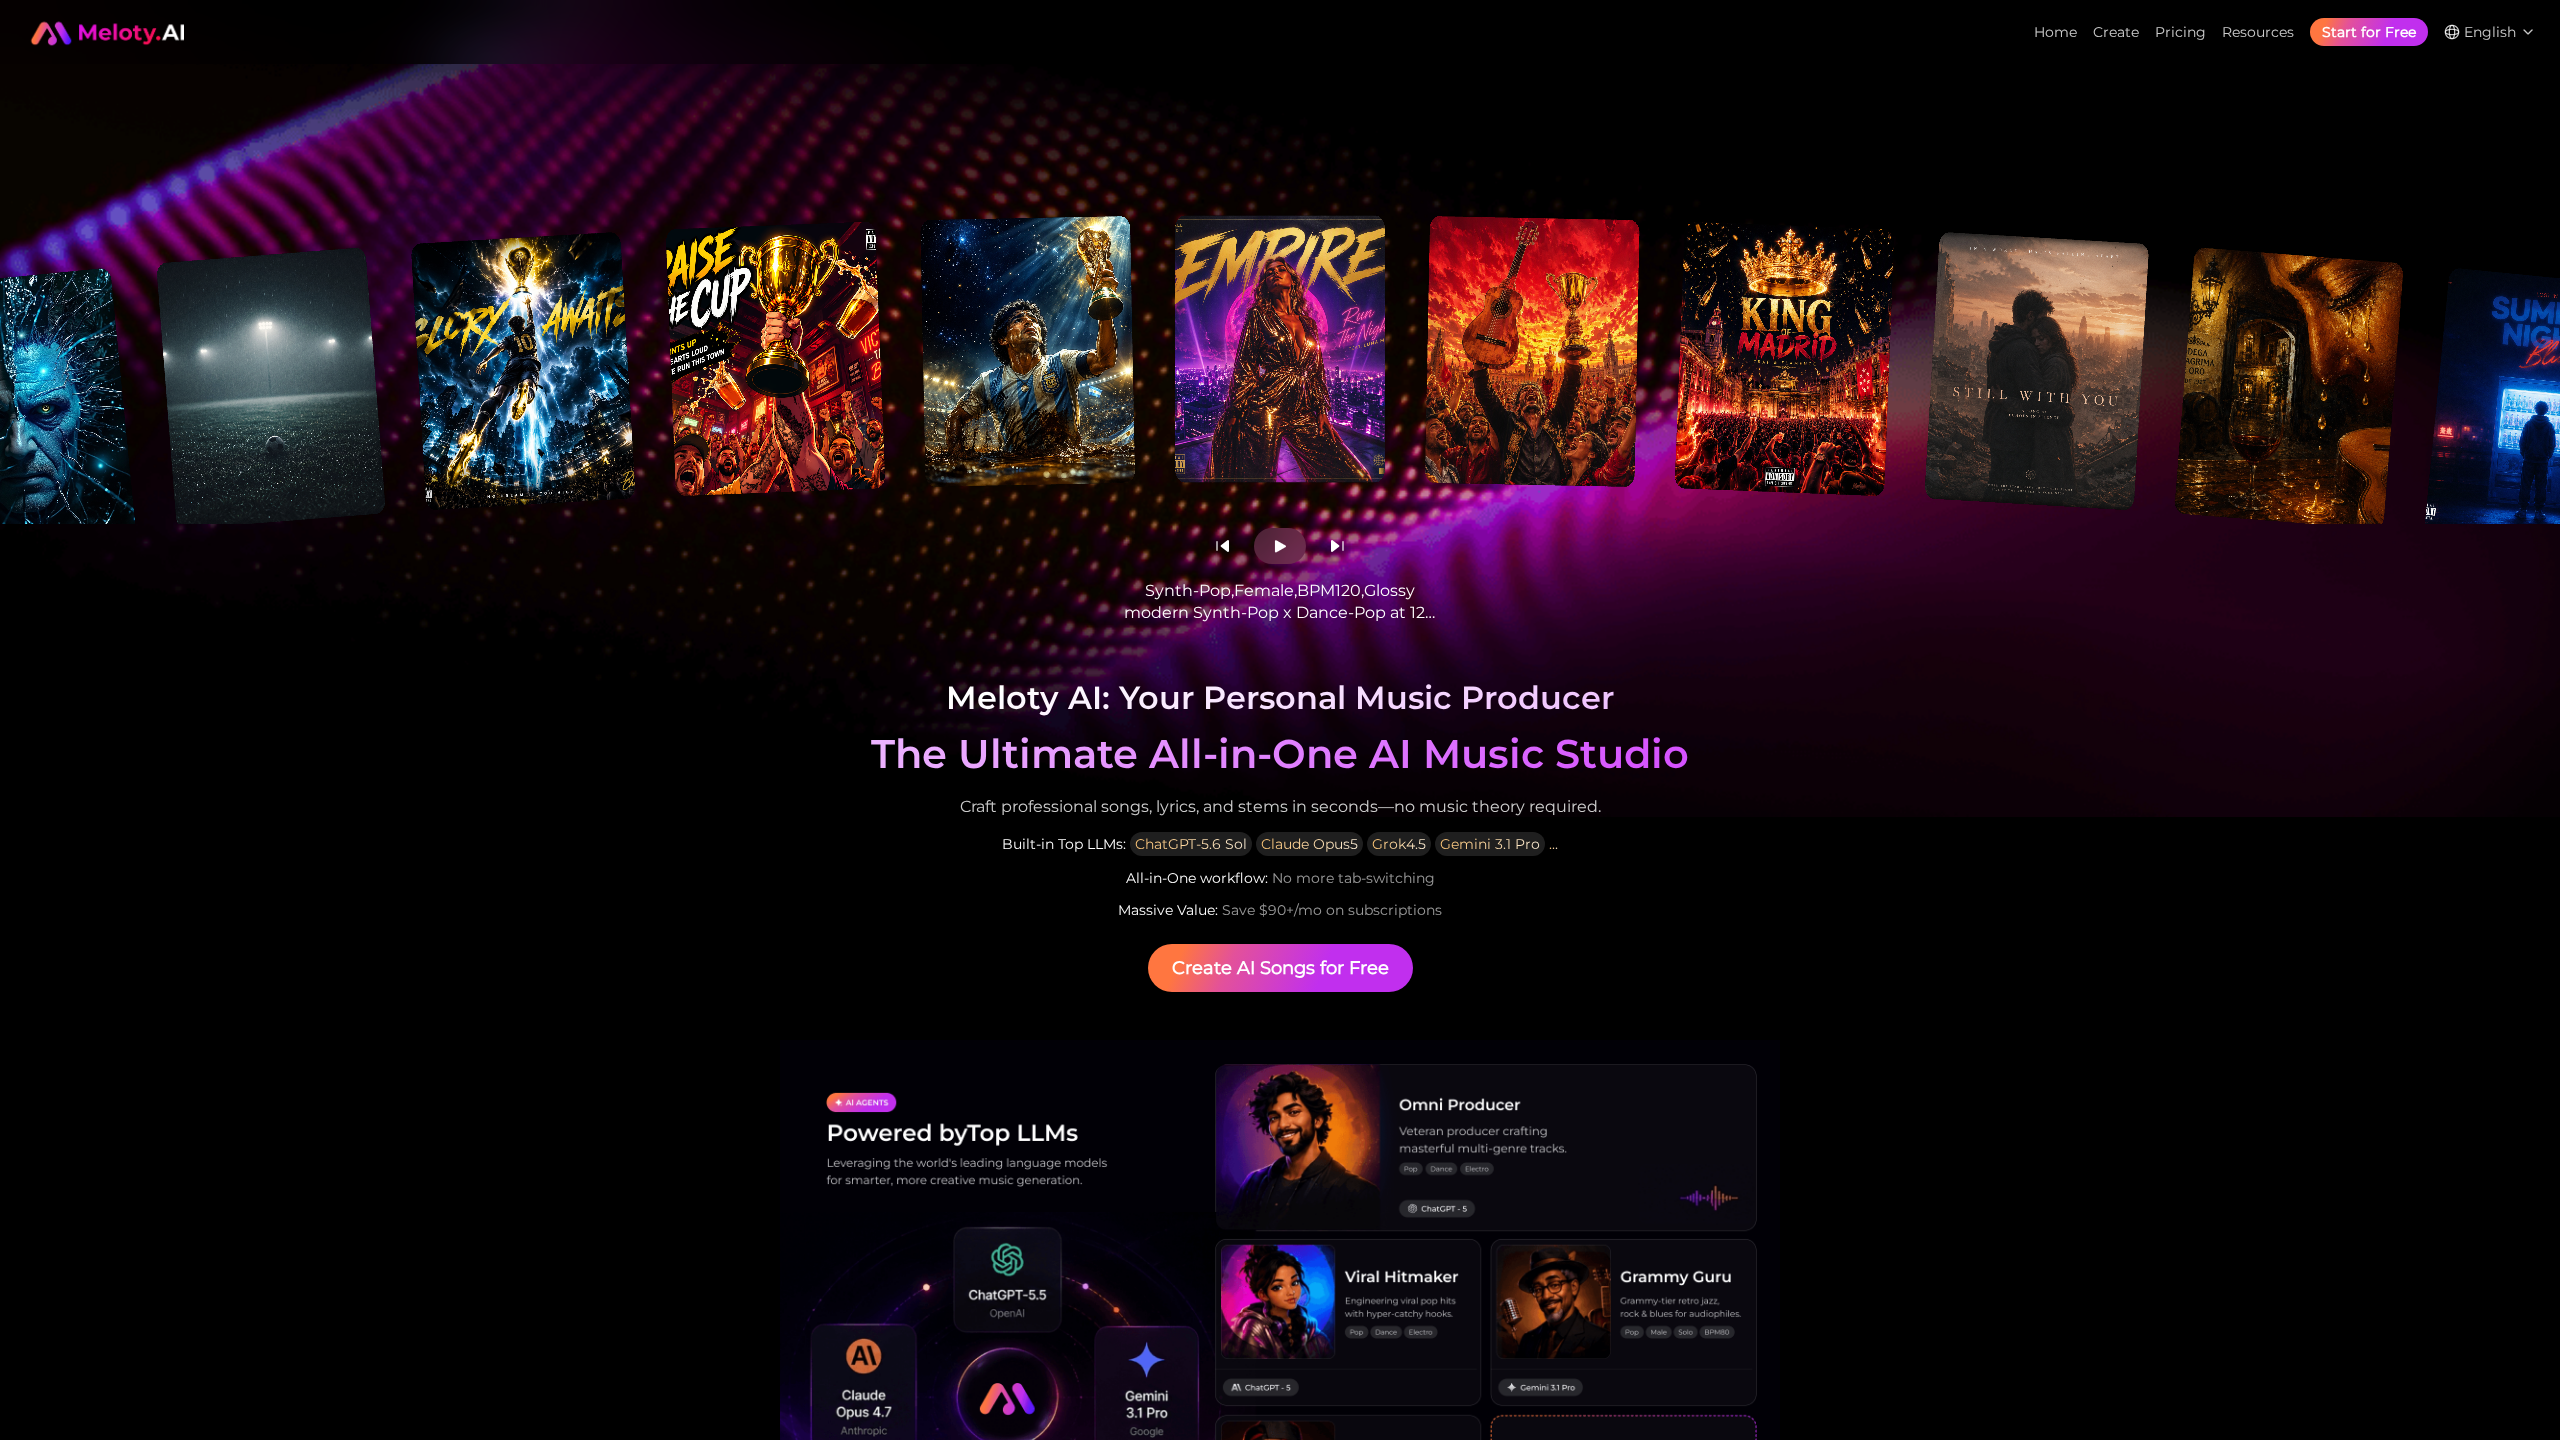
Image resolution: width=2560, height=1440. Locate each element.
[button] (1222, 546)
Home (2055, 32)
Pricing (2180, 32)
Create (2116, 32)
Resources (2258, 32)
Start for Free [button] (2369, 32)
